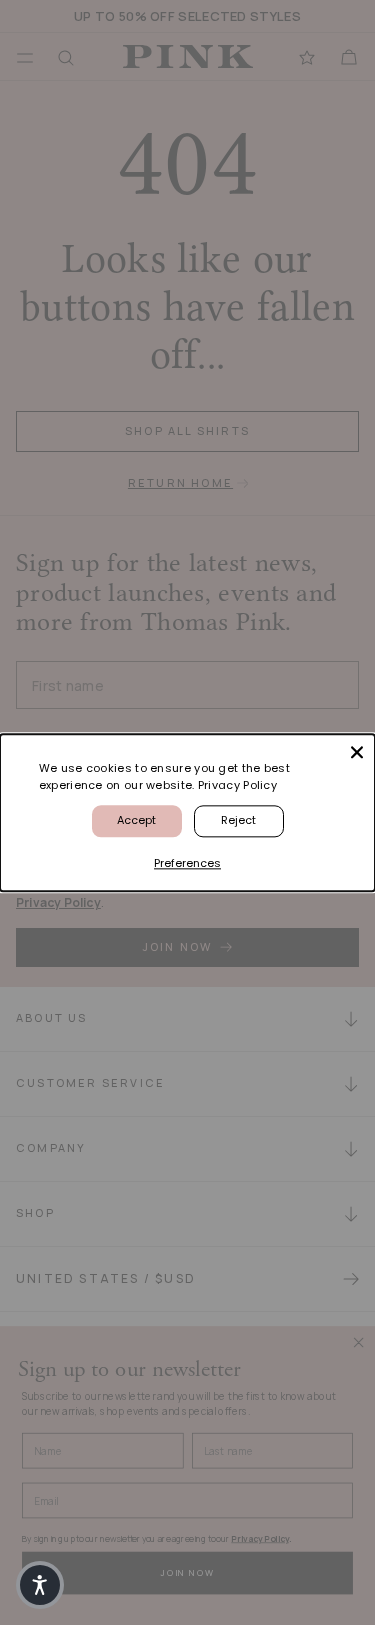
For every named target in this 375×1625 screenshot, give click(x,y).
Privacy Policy (237, 785)
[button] (40, 1585)
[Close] (357, 752)
